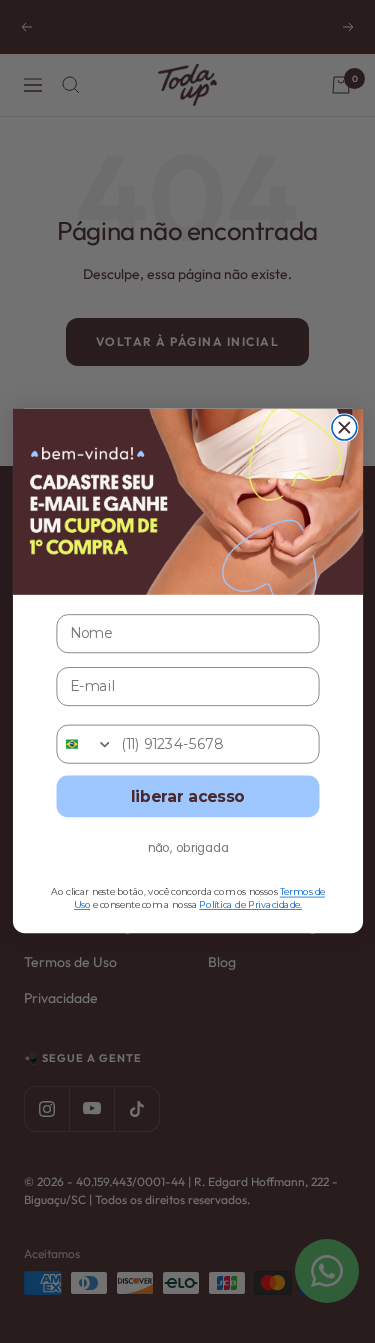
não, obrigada (187, 848)
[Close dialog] (343, 427)
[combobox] (85, 744)
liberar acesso (187, 797)
